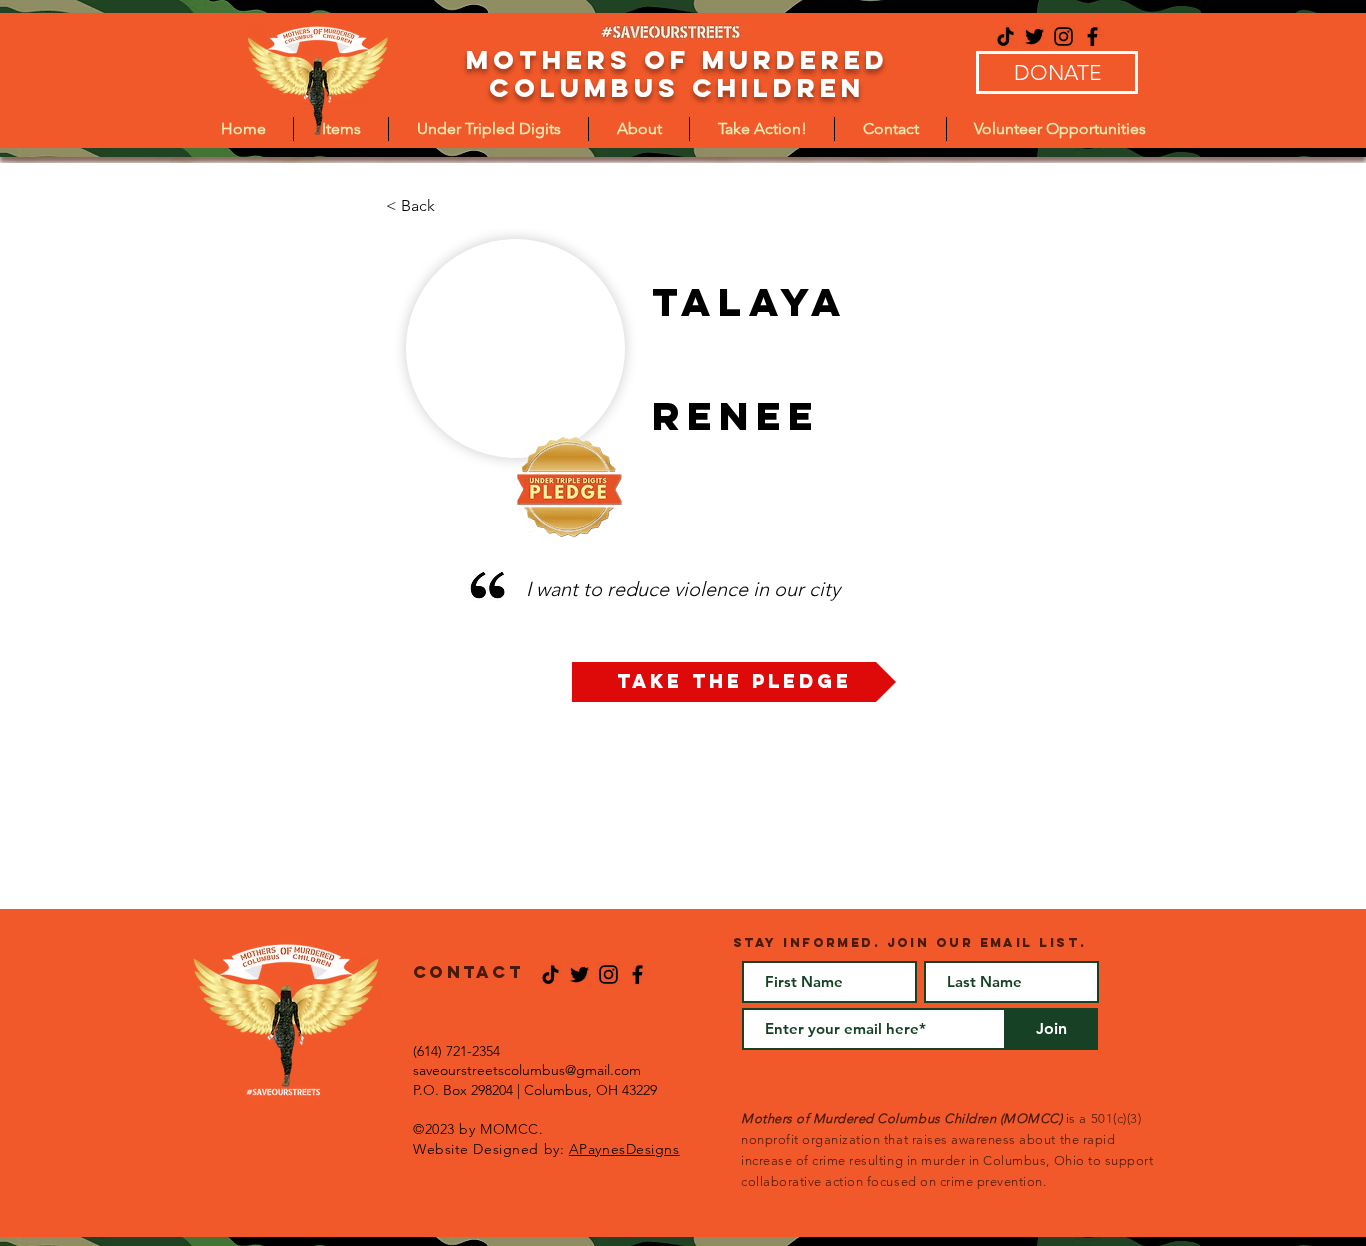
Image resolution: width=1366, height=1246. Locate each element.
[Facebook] (1092, 36)
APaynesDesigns (624, 1149)
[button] (488, 129)
